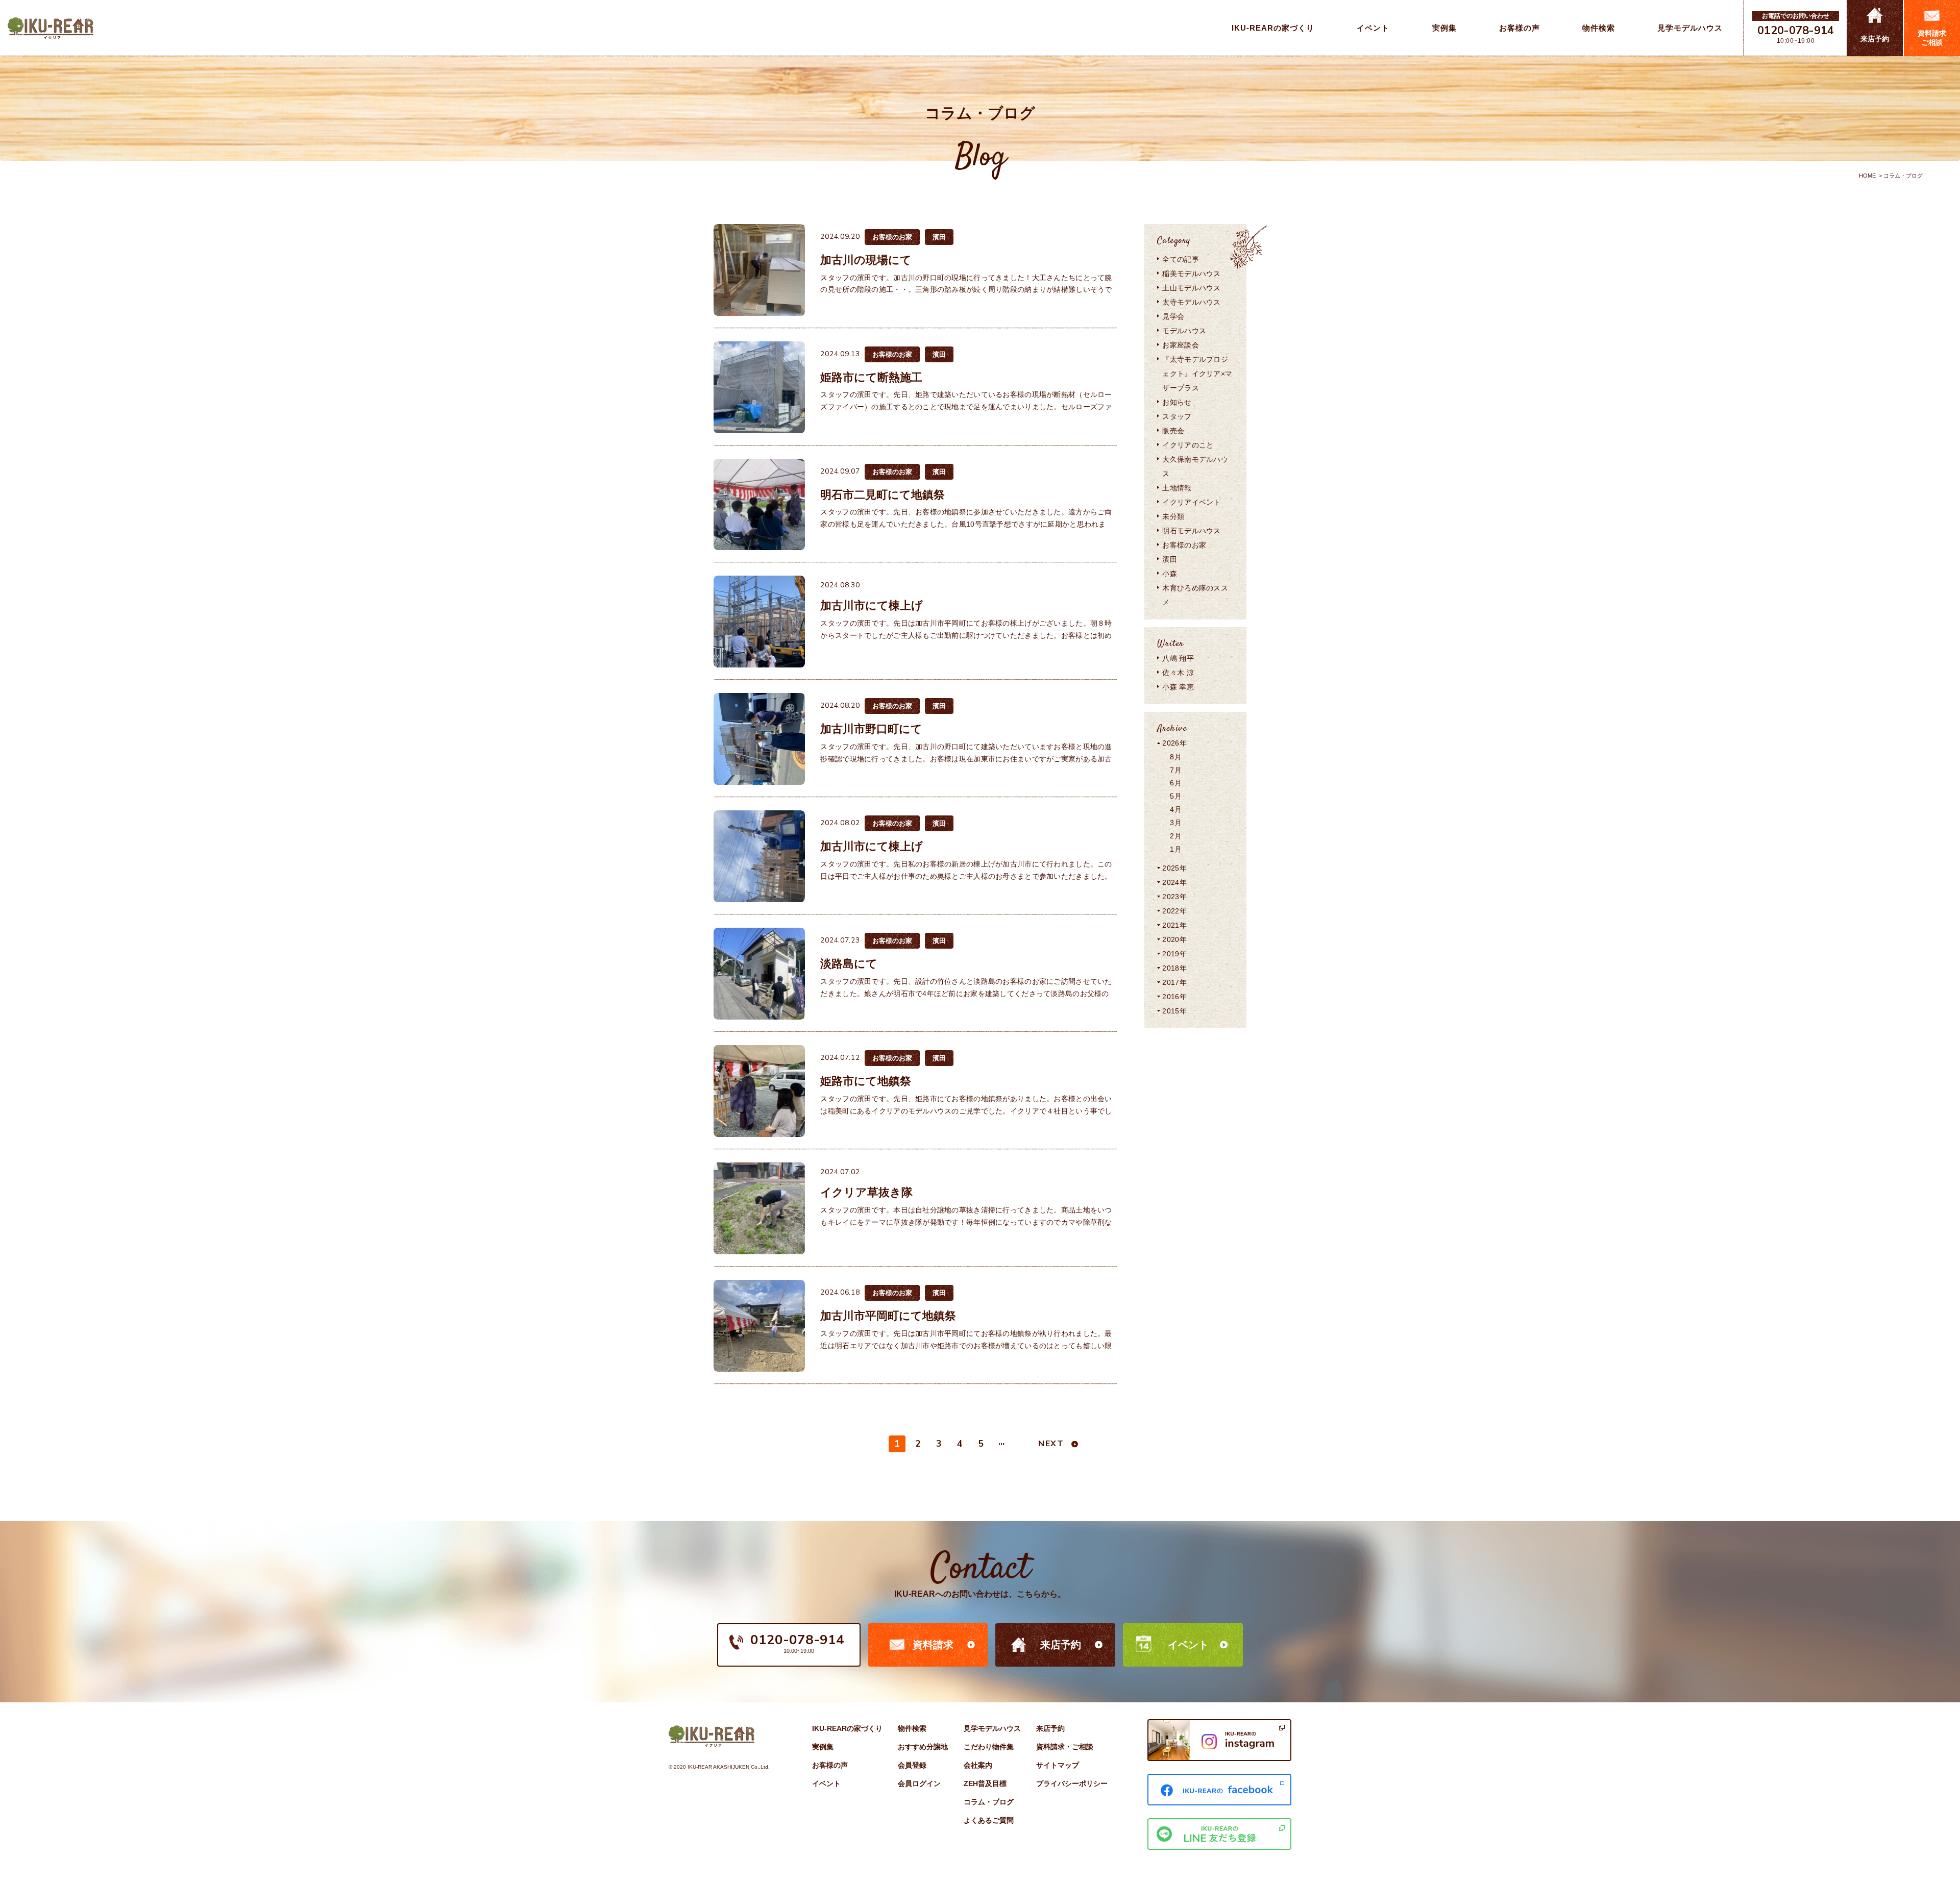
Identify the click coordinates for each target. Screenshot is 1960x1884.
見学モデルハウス (992, 1728)
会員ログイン (919, 1783)
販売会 (1173, 431)
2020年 (1174, 939)
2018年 (1174, 968)
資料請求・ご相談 (1065, 1747)
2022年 (1174, 911)
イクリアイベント (1191, 502)
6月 (1176, 783)
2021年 (1174, 925)
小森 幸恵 (1178, 687)
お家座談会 (1180, 345)
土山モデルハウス (1191, 288)
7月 (1176, 770)
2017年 (1174, 982)
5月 (1176, 796)
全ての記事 (1180, 259)
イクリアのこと (1188, 445)
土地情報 (1177, 488)
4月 (1176, 809)
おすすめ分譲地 (923, 1747)
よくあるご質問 (989, 1820)
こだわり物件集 (989, 1747)
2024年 (1174, 882)
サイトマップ (1058, 1765)
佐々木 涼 (1178, 673)
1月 (1176, 849)
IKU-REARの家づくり (847, 1728)
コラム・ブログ (989, 1802)
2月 (1176, 836)
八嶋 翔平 (1178, 658)
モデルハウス (1184, 331)
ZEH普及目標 (985, 1783)
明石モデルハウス (1191, 531)
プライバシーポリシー (1072, 1783)
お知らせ (1177, 402)
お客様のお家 (1184, 545)
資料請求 (933, 1645)
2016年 (1174, 997)
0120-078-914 (1796, 31)
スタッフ (1177, 416)
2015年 (1174, 1011)
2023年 (1174, 897)
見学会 (1173, 316)
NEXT (1051, 1444)
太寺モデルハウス (1191, 302)
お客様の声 (830, 1765)
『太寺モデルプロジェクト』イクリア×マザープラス (1197, 374)
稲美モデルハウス (1191, 274)
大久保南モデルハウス (1195, 466)
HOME (1867, 176)
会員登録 (912, 1765)
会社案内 (978, 1765)
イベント (1188, 1645)
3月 (1176, 823)
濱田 (1170, 559)
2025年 (1174, 868)
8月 (1176, 757)
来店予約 (1061, 1645)
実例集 (823, 1747)
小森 (1170, 574)
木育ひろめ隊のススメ (1195, 595)
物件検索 (912, 1728)
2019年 (1174, 954)
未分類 (1173, 516)
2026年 (1174, 743)
